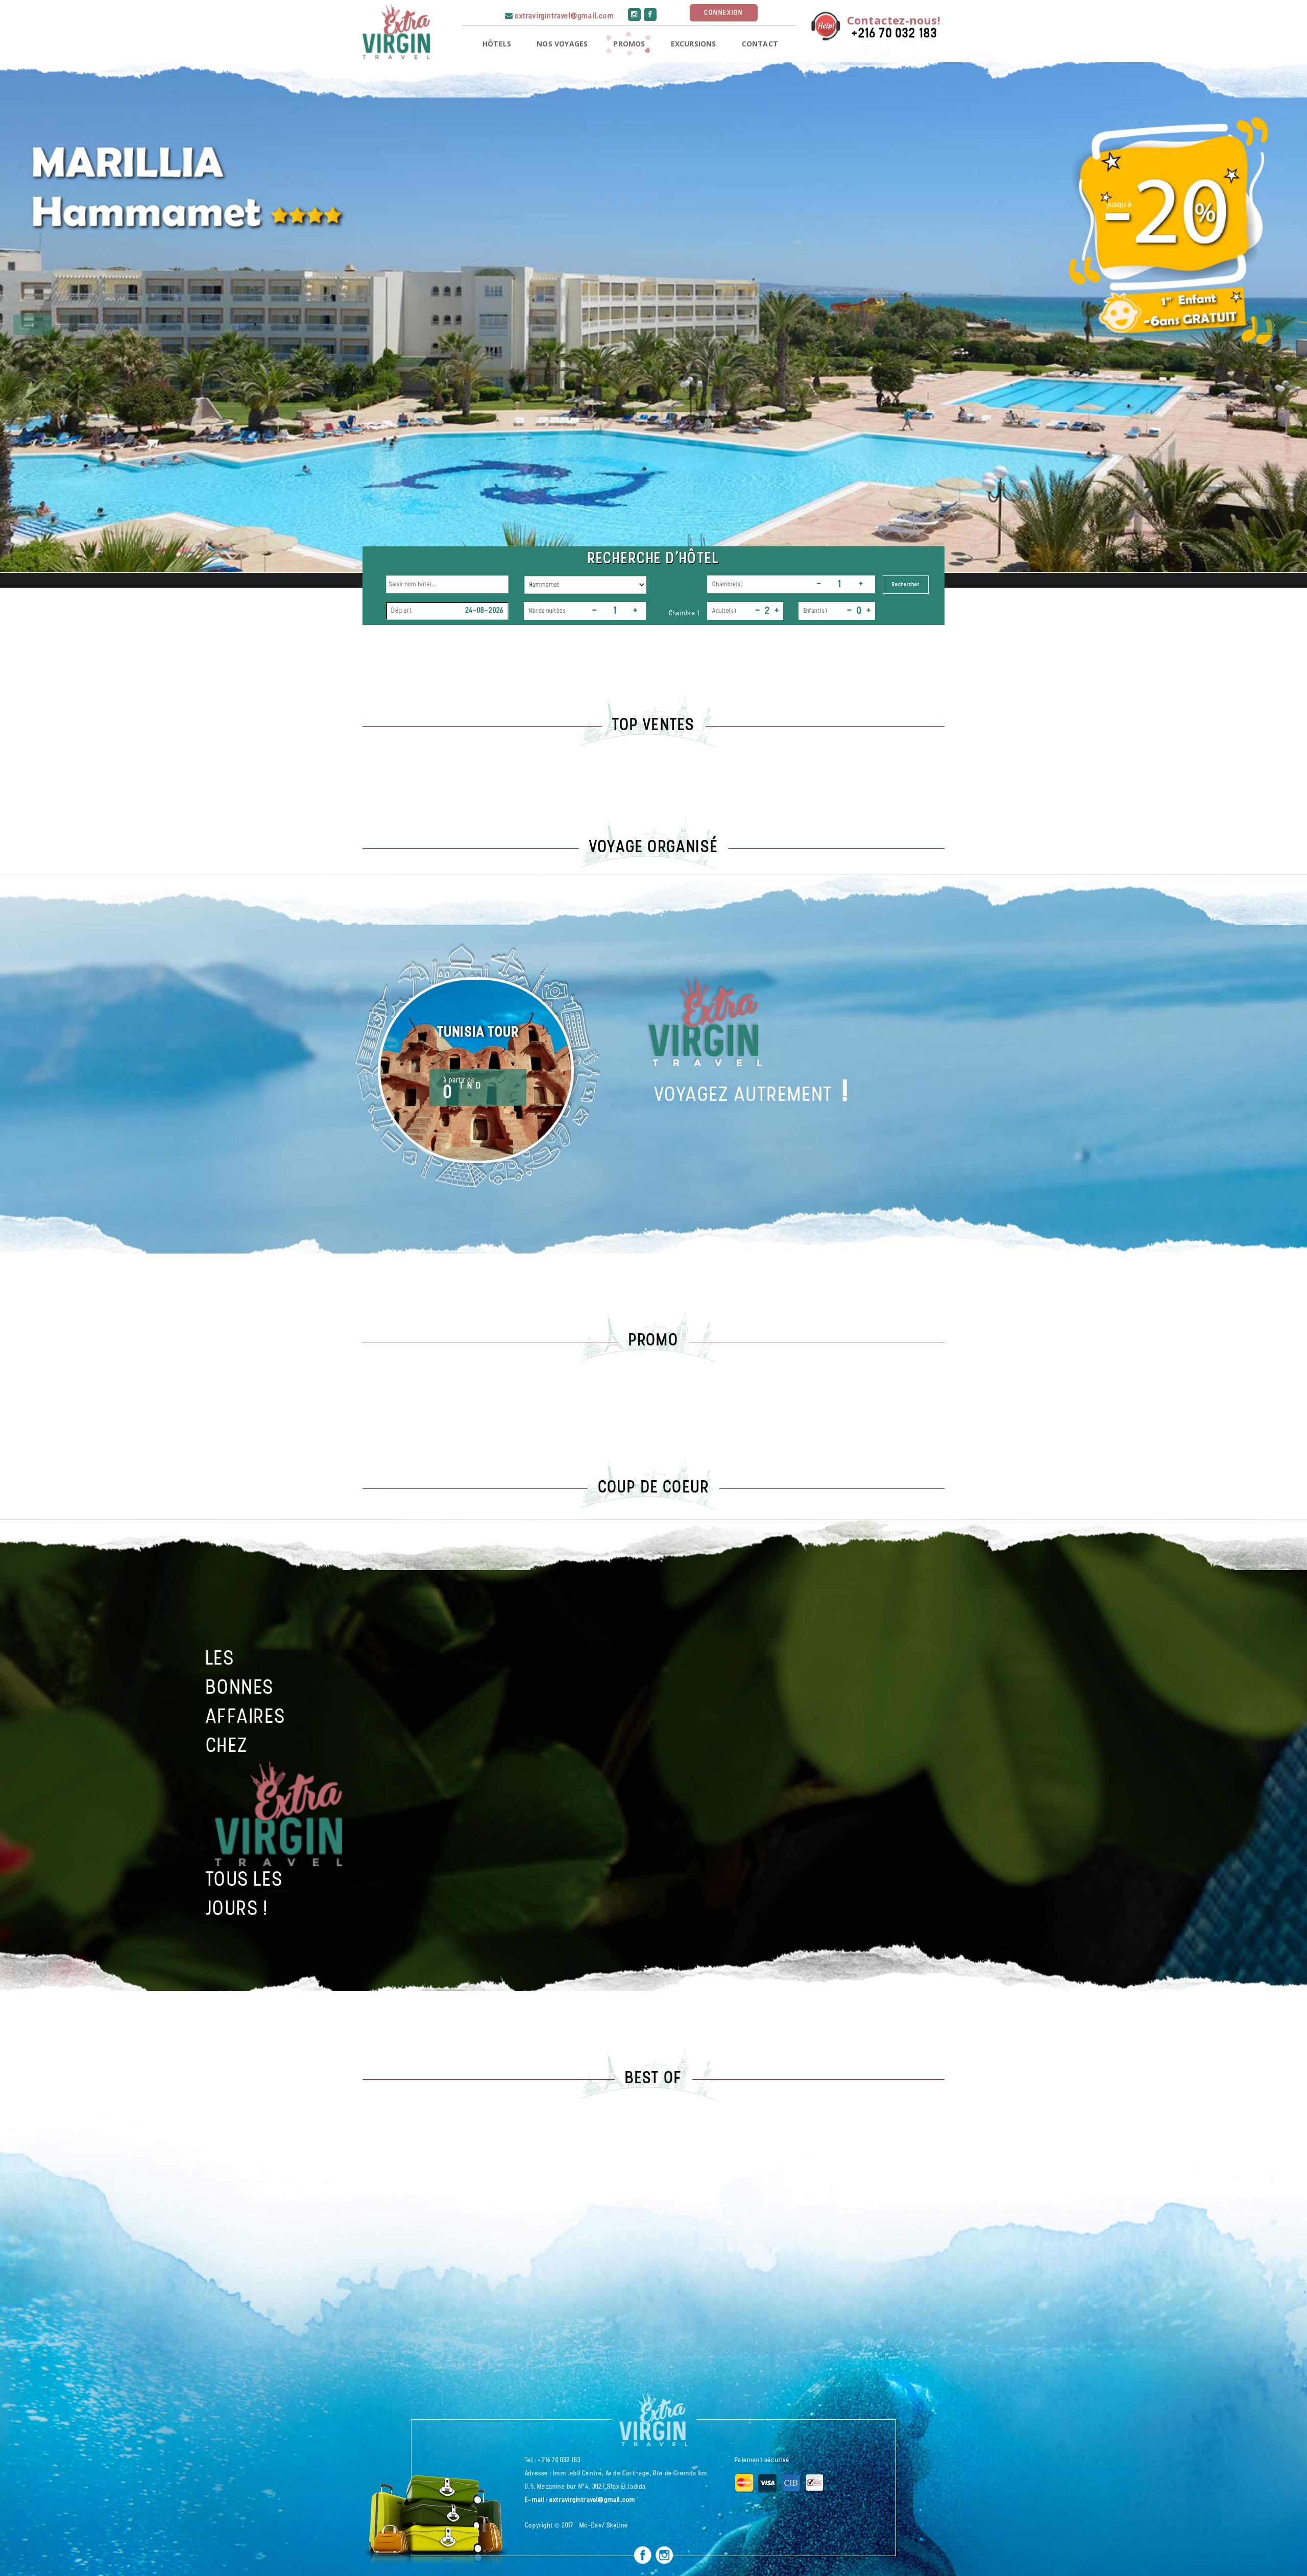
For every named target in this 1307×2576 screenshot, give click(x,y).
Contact (760, 44)
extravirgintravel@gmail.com (564, 17)
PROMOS (629, 44)
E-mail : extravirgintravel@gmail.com (580, 2500)
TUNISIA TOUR (478, 1033)
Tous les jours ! (245, 1895)
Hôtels (497, 44)
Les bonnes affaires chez (246, 1703)
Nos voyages (562, 44)
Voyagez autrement (744, 1096)
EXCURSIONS (694, 44)
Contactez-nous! (894, 20)
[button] (33, 325)
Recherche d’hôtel (653, 559)
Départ (402, 611)
